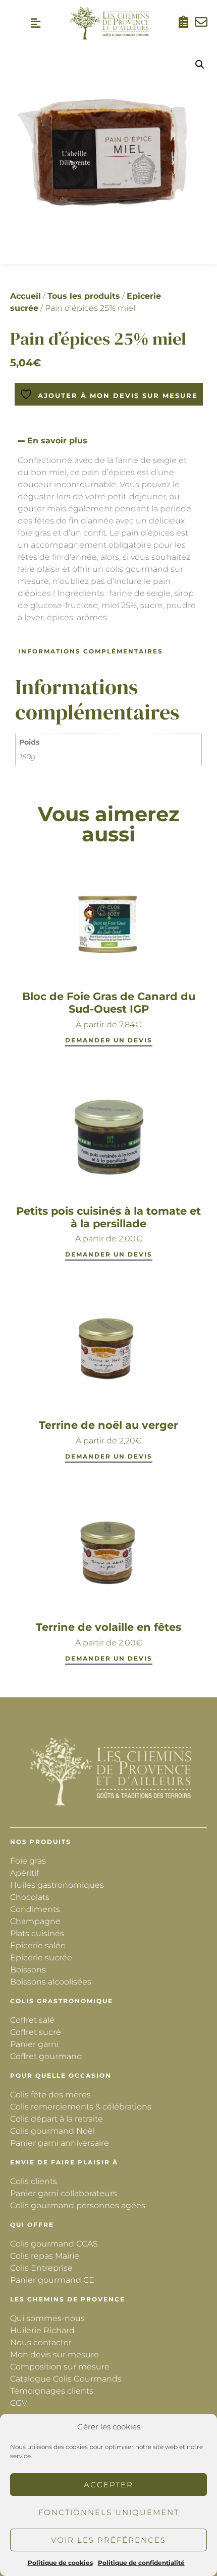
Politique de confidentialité (141, 2563)
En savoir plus (57, 441)
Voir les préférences (108, 2540)
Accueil (25, 296)
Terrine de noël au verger (108, 1425)
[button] (36, 23)
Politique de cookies (60, 2563)
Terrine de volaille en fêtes (108, 1627)
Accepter (108, 2485)
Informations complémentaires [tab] (91, 651)
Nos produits (41, 1842)
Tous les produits (84, 296)
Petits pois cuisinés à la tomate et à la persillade (108, 1217)
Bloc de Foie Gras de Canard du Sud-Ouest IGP (109, 1003)
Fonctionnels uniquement (109, 2512)
